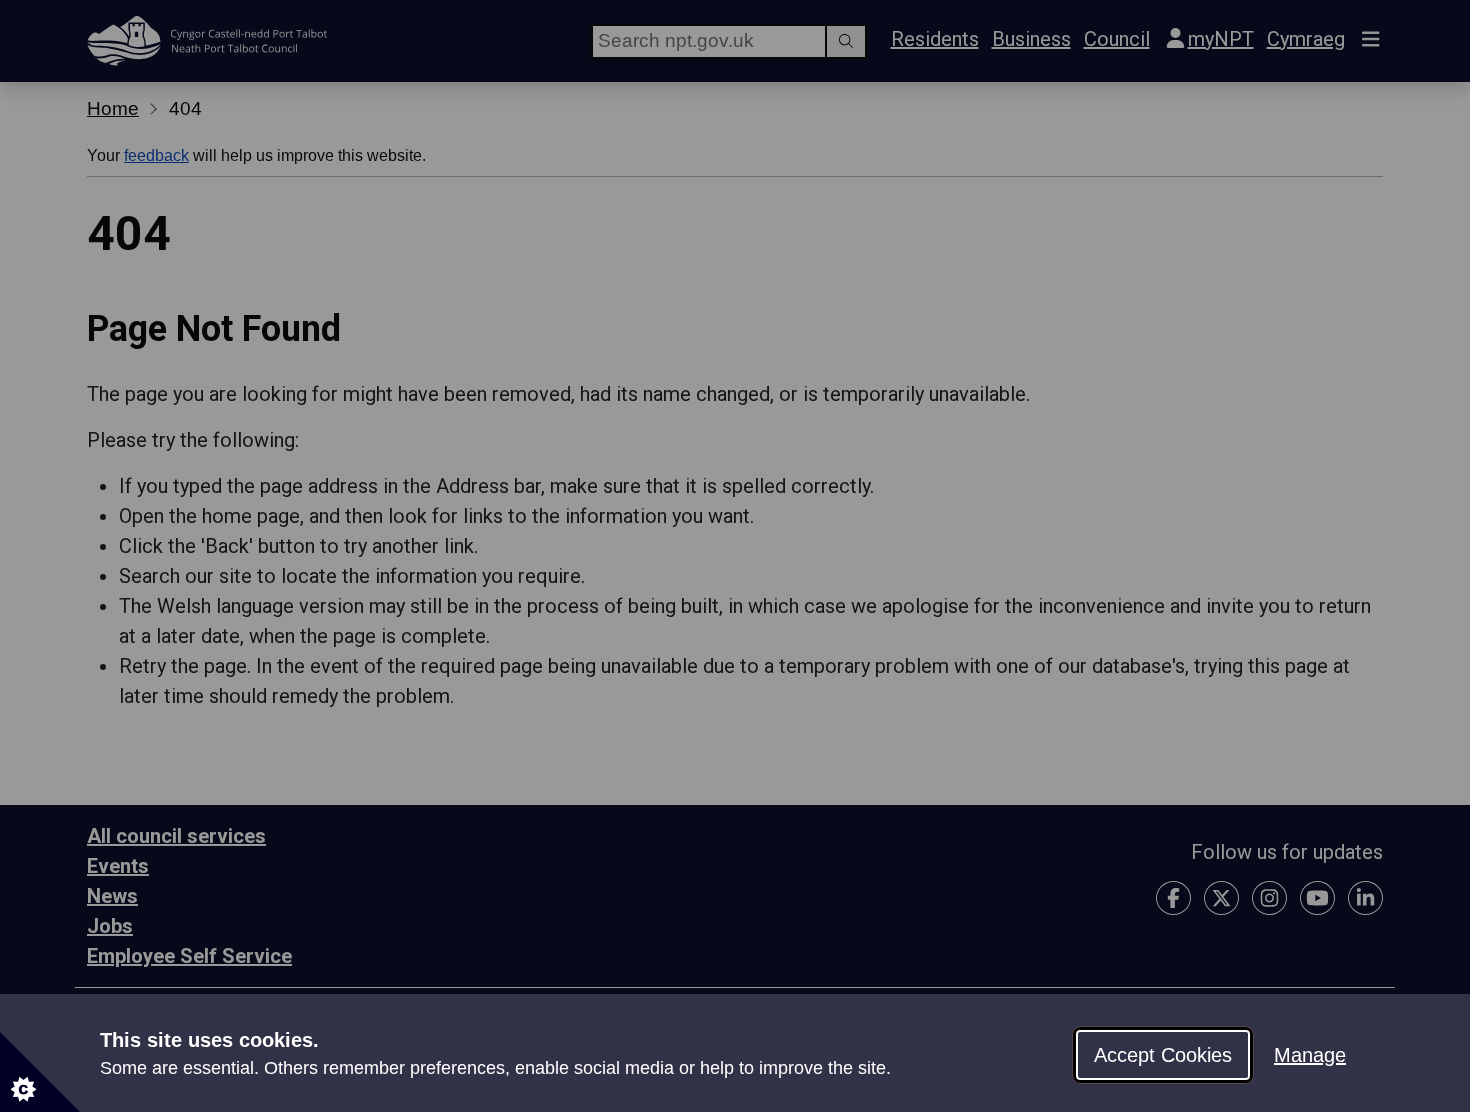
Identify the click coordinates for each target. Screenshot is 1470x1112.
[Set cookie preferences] (40, 1072)
